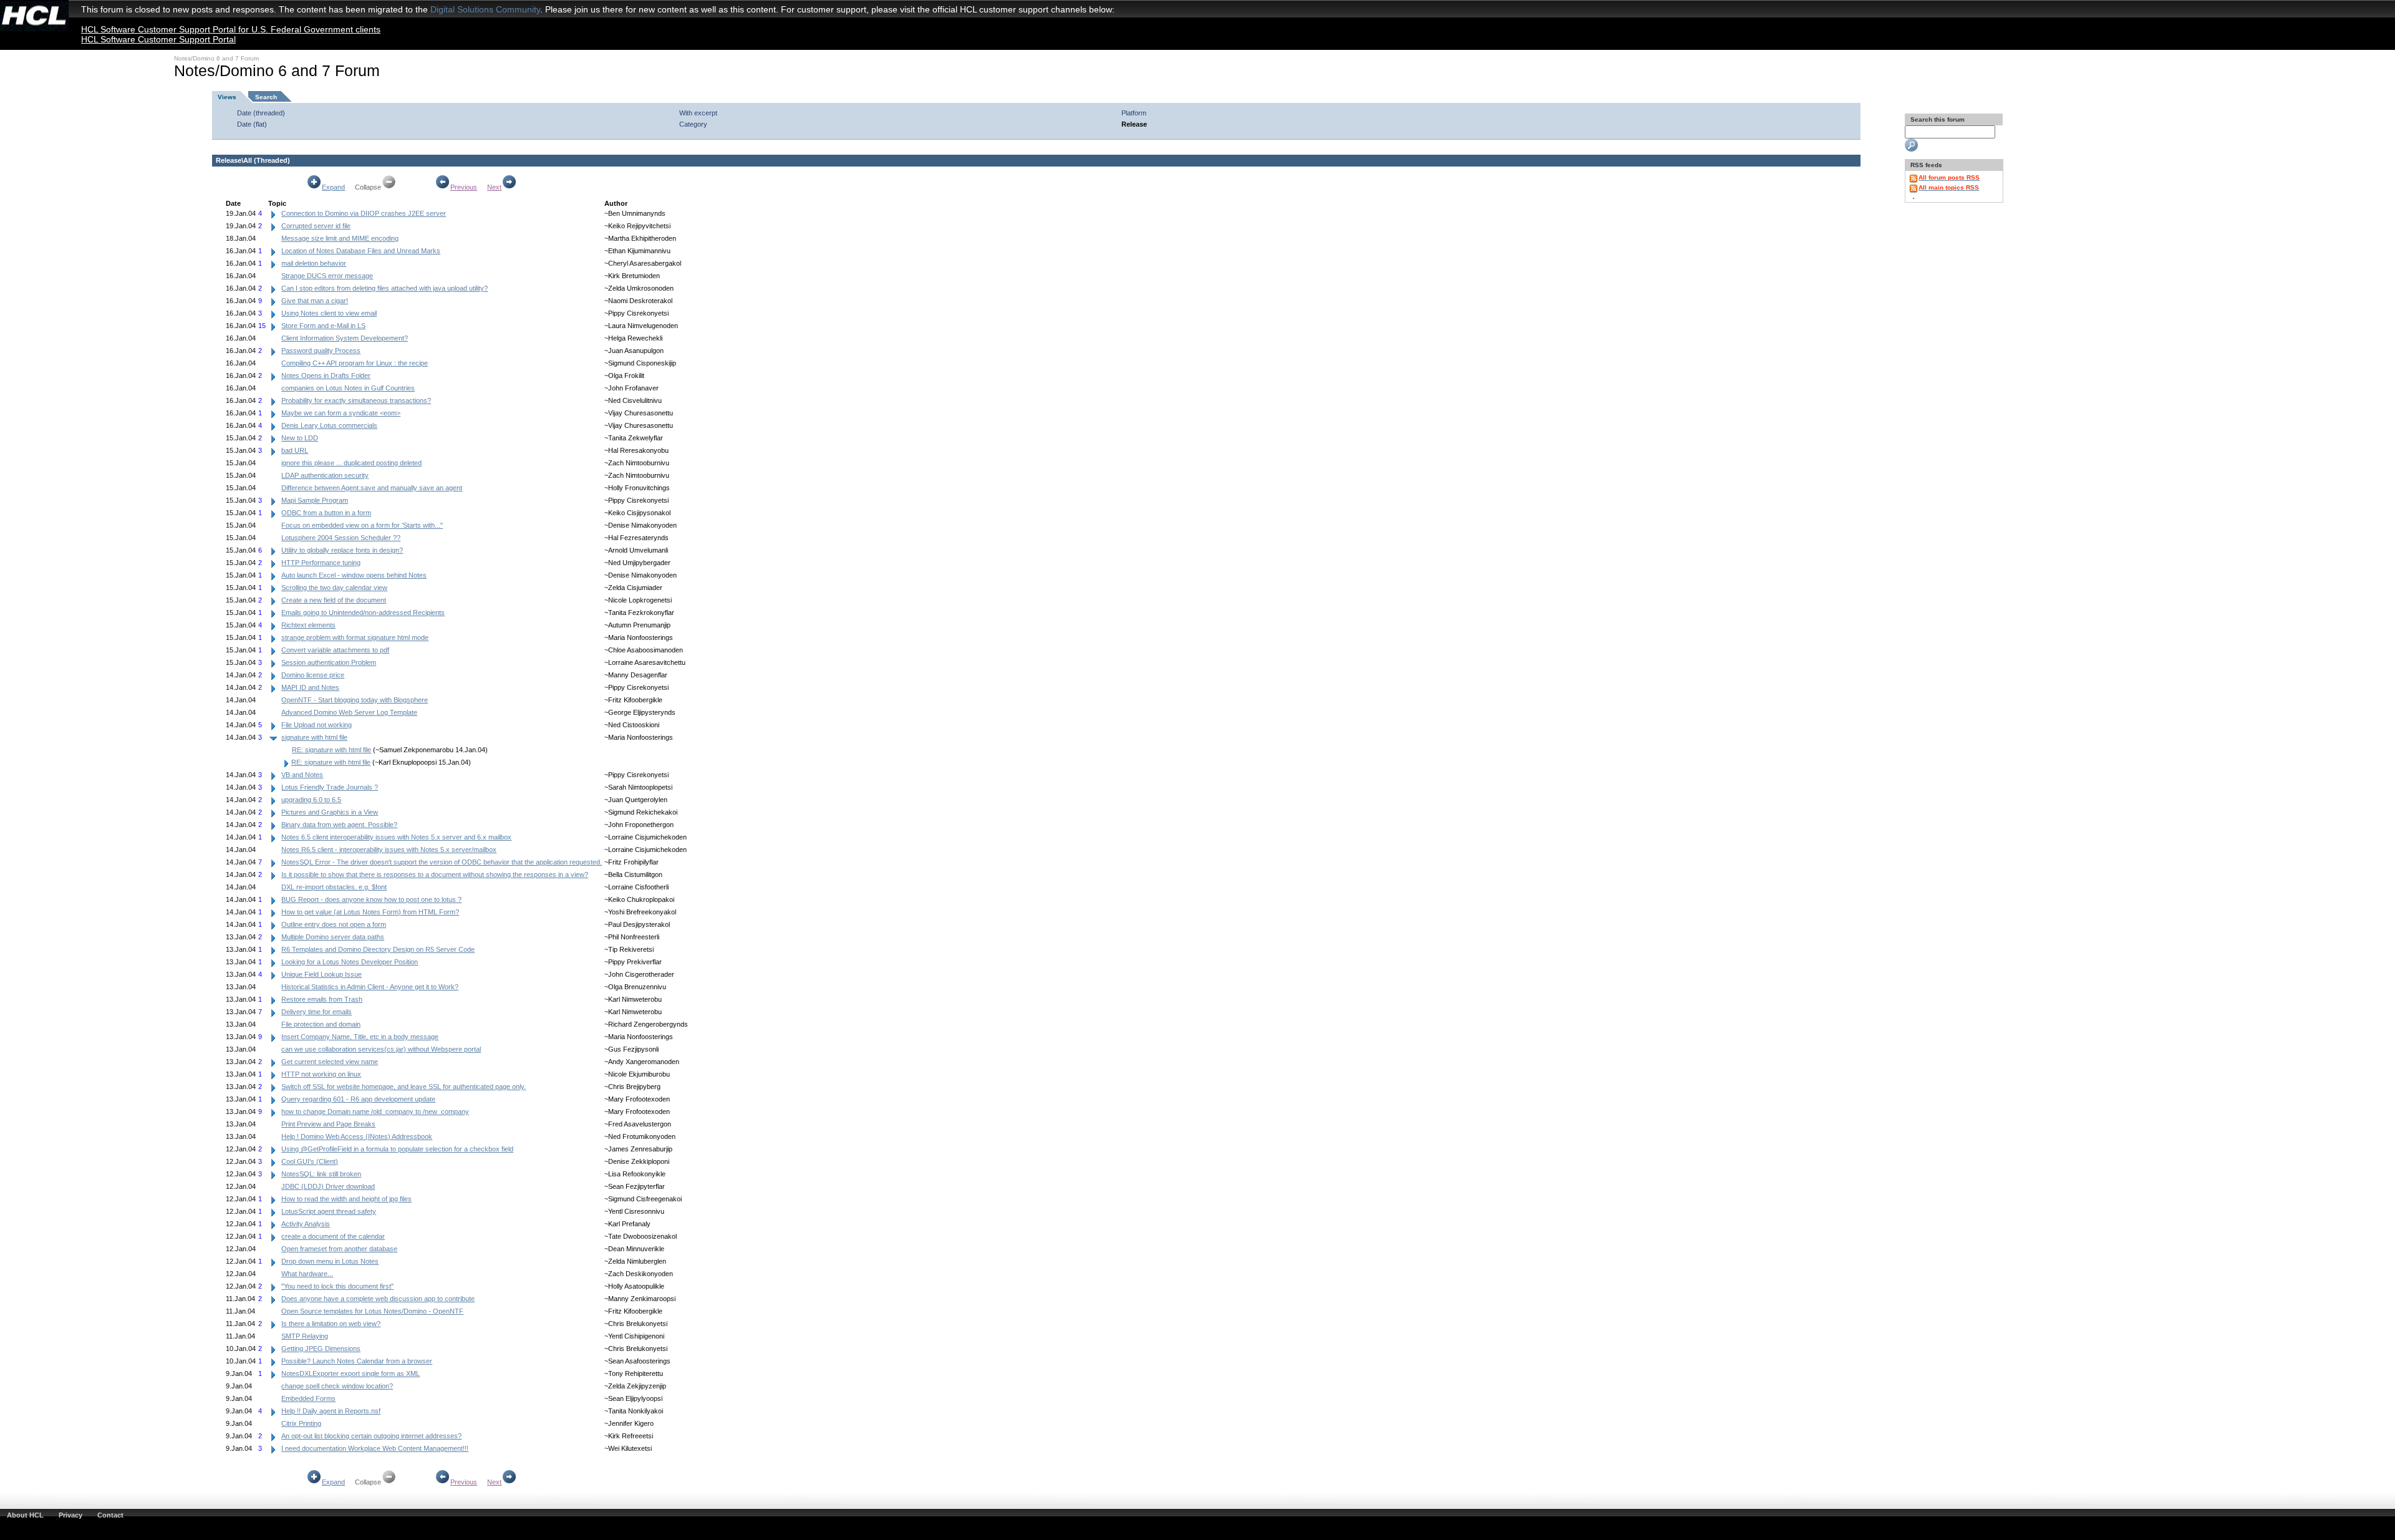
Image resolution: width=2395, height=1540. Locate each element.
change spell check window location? (337, 1386)
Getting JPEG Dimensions (321, 1349)
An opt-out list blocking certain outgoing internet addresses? (371, 1436)
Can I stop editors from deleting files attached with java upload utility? (385, 288)
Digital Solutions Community (485, 9)
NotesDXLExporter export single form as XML (351, 1373)
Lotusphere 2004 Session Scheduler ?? (341, 538)
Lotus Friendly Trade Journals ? (330, 787)
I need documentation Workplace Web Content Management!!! (375, 1448)
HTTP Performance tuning (321, 563)
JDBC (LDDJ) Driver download (328, 1186)
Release (1134, 124)
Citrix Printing (301, 1423)
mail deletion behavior (314, 263)
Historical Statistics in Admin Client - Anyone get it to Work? (370, 987)
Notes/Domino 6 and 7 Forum (216, 58)
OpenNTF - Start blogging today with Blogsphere (355, 700)
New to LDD (300, 438)
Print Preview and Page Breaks (328, 1124)
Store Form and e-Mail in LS (323, 326)
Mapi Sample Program (315, 500)
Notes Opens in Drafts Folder (326, 375)
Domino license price (313, 675)
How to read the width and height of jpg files (346, 1199)
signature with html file (314, 737)
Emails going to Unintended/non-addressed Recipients (363, 613)
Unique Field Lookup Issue (322, 974)
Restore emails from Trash (322, 999)
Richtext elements (308, 625)
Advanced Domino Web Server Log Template (349, 712)
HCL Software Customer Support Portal (158, 39)
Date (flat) (252, 124)
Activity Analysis (306, 1224)
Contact (110, 1515)
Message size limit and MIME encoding (340, 238)
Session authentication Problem (329, 662)
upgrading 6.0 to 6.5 (311, 800)
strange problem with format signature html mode (355, 637)
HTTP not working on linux (321, 1074)
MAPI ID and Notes (310, 687)
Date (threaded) (261, 113)
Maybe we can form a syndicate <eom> (341, 413)
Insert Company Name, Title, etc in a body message (360, 1037)
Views (227, 97)
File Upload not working (317, 725)
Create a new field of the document (334, 600)
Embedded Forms (308, 1398)
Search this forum (1937, 119)
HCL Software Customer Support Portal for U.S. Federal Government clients (231, 29)
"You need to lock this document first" (337, 1286)
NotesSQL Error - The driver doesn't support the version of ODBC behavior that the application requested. (442, 862)
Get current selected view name (330, 1062)
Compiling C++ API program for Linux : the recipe (355, 363)
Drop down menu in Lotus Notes (330, 1261)
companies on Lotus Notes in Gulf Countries (348, 388)
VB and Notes (302, 775)
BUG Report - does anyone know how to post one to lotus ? (371, 899)
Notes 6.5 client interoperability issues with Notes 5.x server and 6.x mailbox (396, 837)
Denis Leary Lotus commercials (329, 425)
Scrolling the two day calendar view (334, 588)
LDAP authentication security (325, 475)
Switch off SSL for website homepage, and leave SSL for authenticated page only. (404, 1087)
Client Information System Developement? (345, 338)
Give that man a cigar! (315, 301)
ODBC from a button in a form (326, 513)
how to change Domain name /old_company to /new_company (375, 1111)
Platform (1134, 113)
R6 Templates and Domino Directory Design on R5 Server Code (378, 949)
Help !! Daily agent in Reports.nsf (331, 1411)
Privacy (70, 1515)
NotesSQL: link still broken (321, 1174)
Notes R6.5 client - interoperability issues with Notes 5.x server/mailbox (389, 850)
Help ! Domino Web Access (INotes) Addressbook (357, 1136)
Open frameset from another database (339, 1249)
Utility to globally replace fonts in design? (342, 550)
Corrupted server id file (316, 226)
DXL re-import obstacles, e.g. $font (334, 887)
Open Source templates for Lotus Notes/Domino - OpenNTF (372, 1311)
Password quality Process (321, 351)
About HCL (25, 1515)
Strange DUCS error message (327, 276)
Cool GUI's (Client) (310, 1161)
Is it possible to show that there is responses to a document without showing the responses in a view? (435, 874)
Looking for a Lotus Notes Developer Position (350, 962)
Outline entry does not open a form (334, 924)
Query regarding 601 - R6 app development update (358, 1099)
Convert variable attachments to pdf (335, 650)
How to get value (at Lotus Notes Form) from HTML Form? (370, 912)
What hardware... (307, 1274)
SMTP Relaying (305, 1336)
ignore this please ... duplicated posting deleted (351, 463)
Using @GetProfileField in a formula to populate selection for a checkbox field (397, 1149)
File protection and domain (321, 1024)
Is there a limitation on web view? (331, 1324)
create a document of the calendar (333, 1236)
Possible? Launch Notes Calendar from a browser (357, 1361)
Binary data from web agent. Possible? (339, 825)
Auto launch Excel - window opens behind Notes (354, 575)
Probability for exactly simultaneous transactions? (356, 400)
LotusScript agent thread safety (329, 1211)
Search (266, 97)
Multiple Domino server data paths (333, 937)
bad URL (295, 450)
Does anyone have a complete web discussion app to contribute (378, 1299)
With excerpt (698, 113)
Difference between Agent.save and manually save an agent (372, 488)
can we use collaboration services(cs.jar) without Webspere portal (381, 1049)
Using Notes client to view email (329, 313)
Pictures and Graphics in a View (330, 812)
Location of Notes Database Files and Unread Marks (361, 251)
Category (693, 124)
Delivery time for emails (317, 1012)
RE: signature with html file (331, 750)
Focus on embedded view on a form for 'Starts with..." (362, 525)
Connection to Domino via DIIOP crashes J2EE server (364, 213)
